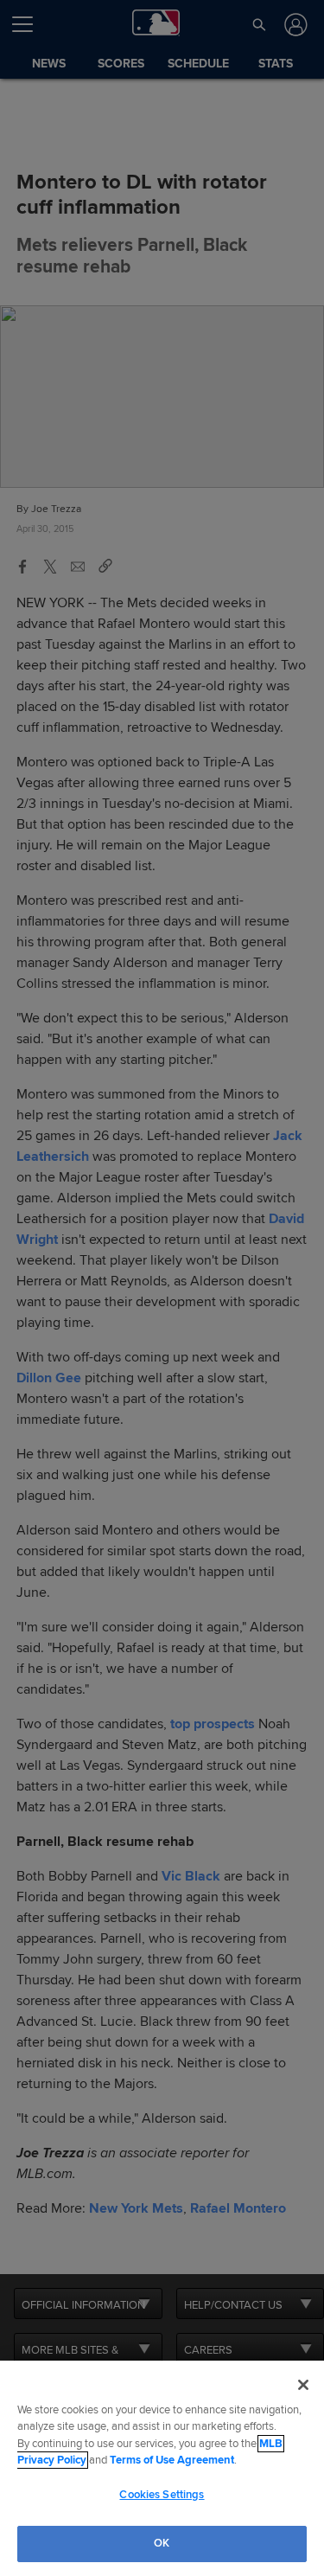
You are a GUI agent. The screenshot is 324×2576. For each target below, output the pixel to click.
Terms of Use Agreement (172, 2460)
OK (162, 2543)
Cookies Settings (162, 2495)
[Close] (303, 2385)
